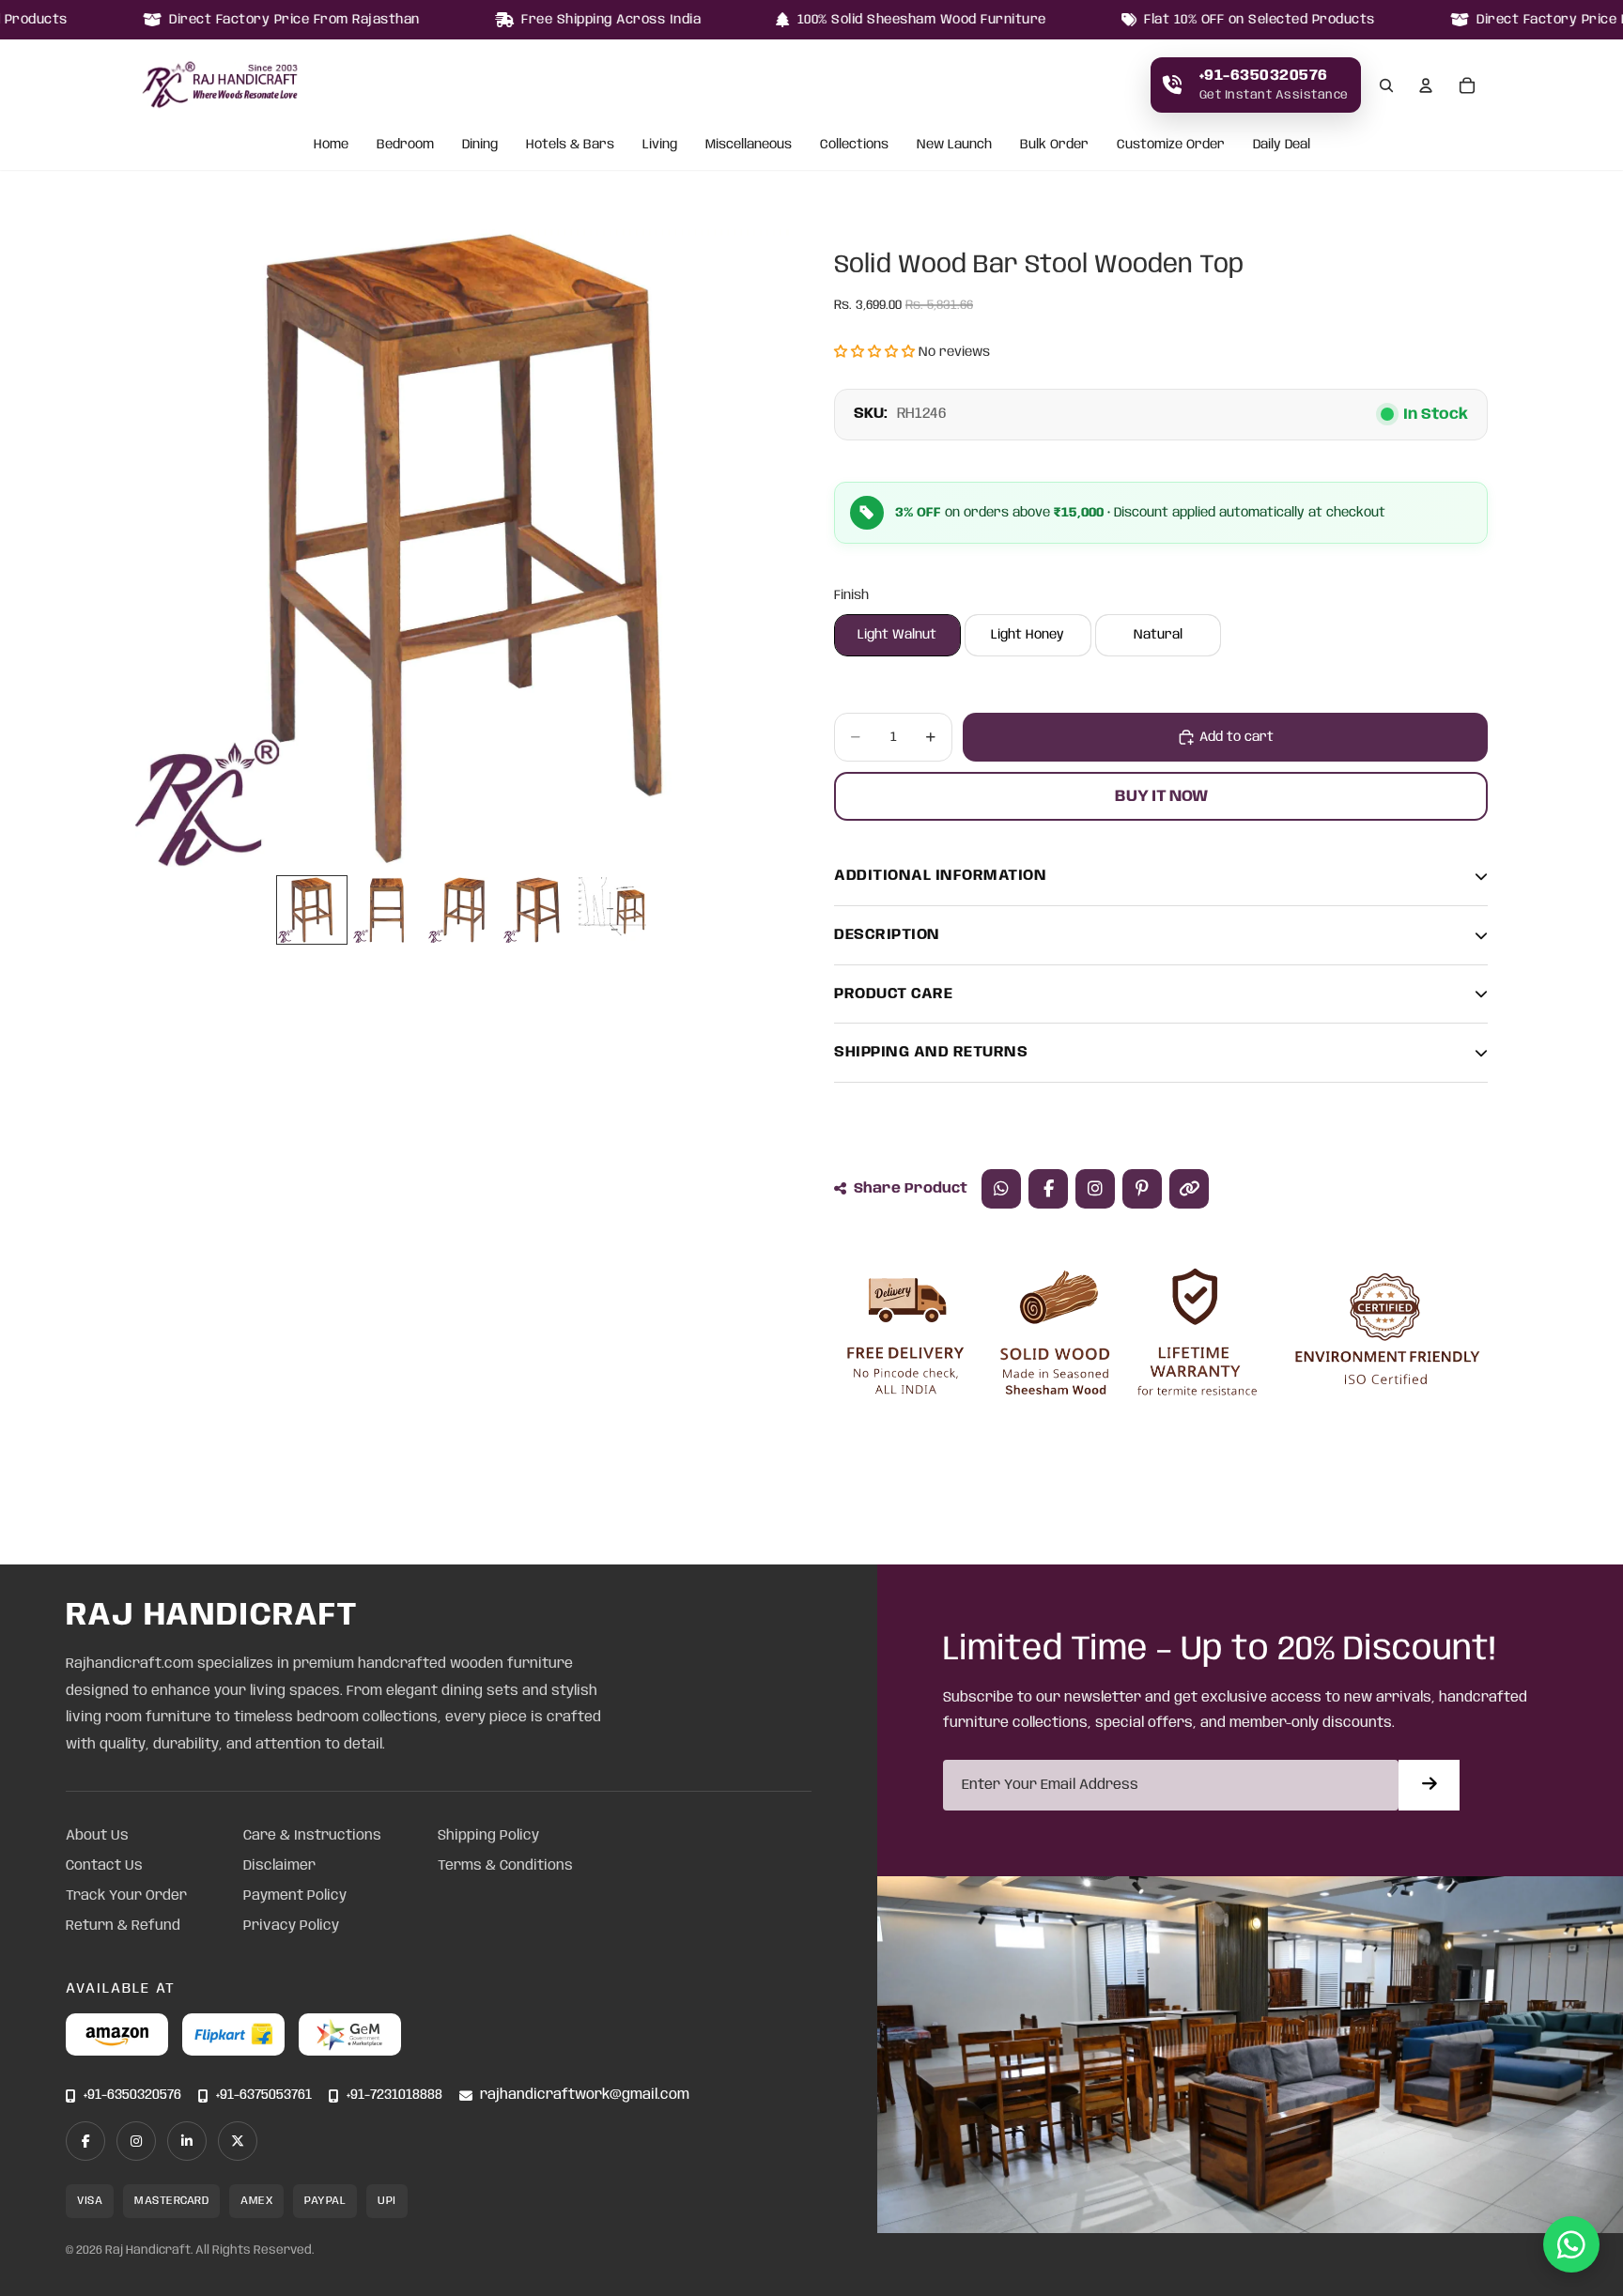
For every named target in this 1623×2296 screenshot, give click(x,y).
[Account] (1426, 85)
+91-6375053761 (264, 2096)
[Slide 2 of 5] (387, 910)
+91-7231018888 (394, 2096)
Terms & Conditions (505, 1866)
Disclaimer (279, 1866)
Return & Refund (123, 1926)
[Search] (1386, 85)
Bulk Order (1054, 146)
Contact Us (104, 1866)
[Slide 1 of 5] (312, 910)
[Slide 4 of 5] (537, 910)
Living (660, 146)
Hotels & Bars (570, 146)
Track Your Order (126, 1896)
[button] (874, 352)
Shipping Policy (488, 1836)
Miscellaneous (749, 146)
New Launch (954, 146)
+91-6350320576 (132, 2096)
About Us (97, 1836)
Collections (854, 146)
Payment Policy (295, 1896)
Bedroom (405, 146)
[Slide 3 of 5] (462, 910)
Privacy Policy (291, 1926)
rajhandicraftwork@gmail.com (585, 2096)
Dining (480, 146)
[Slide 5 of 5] (612, 910)
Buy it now (1161, 796)
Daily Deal (1282, 146)
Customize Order (1171, 146)
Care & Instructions (312, 1836)
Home (331, 146)
